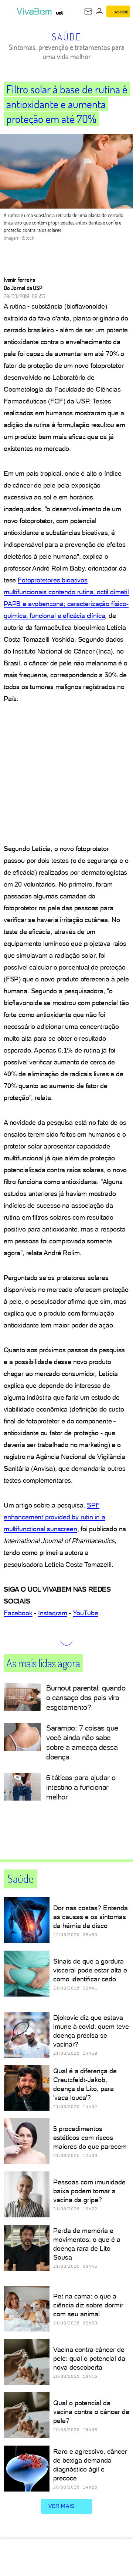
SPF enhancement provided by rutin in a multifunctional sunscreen (54, 1517)
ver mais (62, 2506)
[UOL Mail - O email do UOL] (88, 11)
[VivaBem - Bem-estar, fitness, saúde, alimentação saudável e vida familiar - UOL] (35, 11)
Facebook (18, 1613)
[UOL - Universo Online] (60, 13)
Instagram (52, 1613)
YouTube (86, 1613)
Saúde (67, 37)
